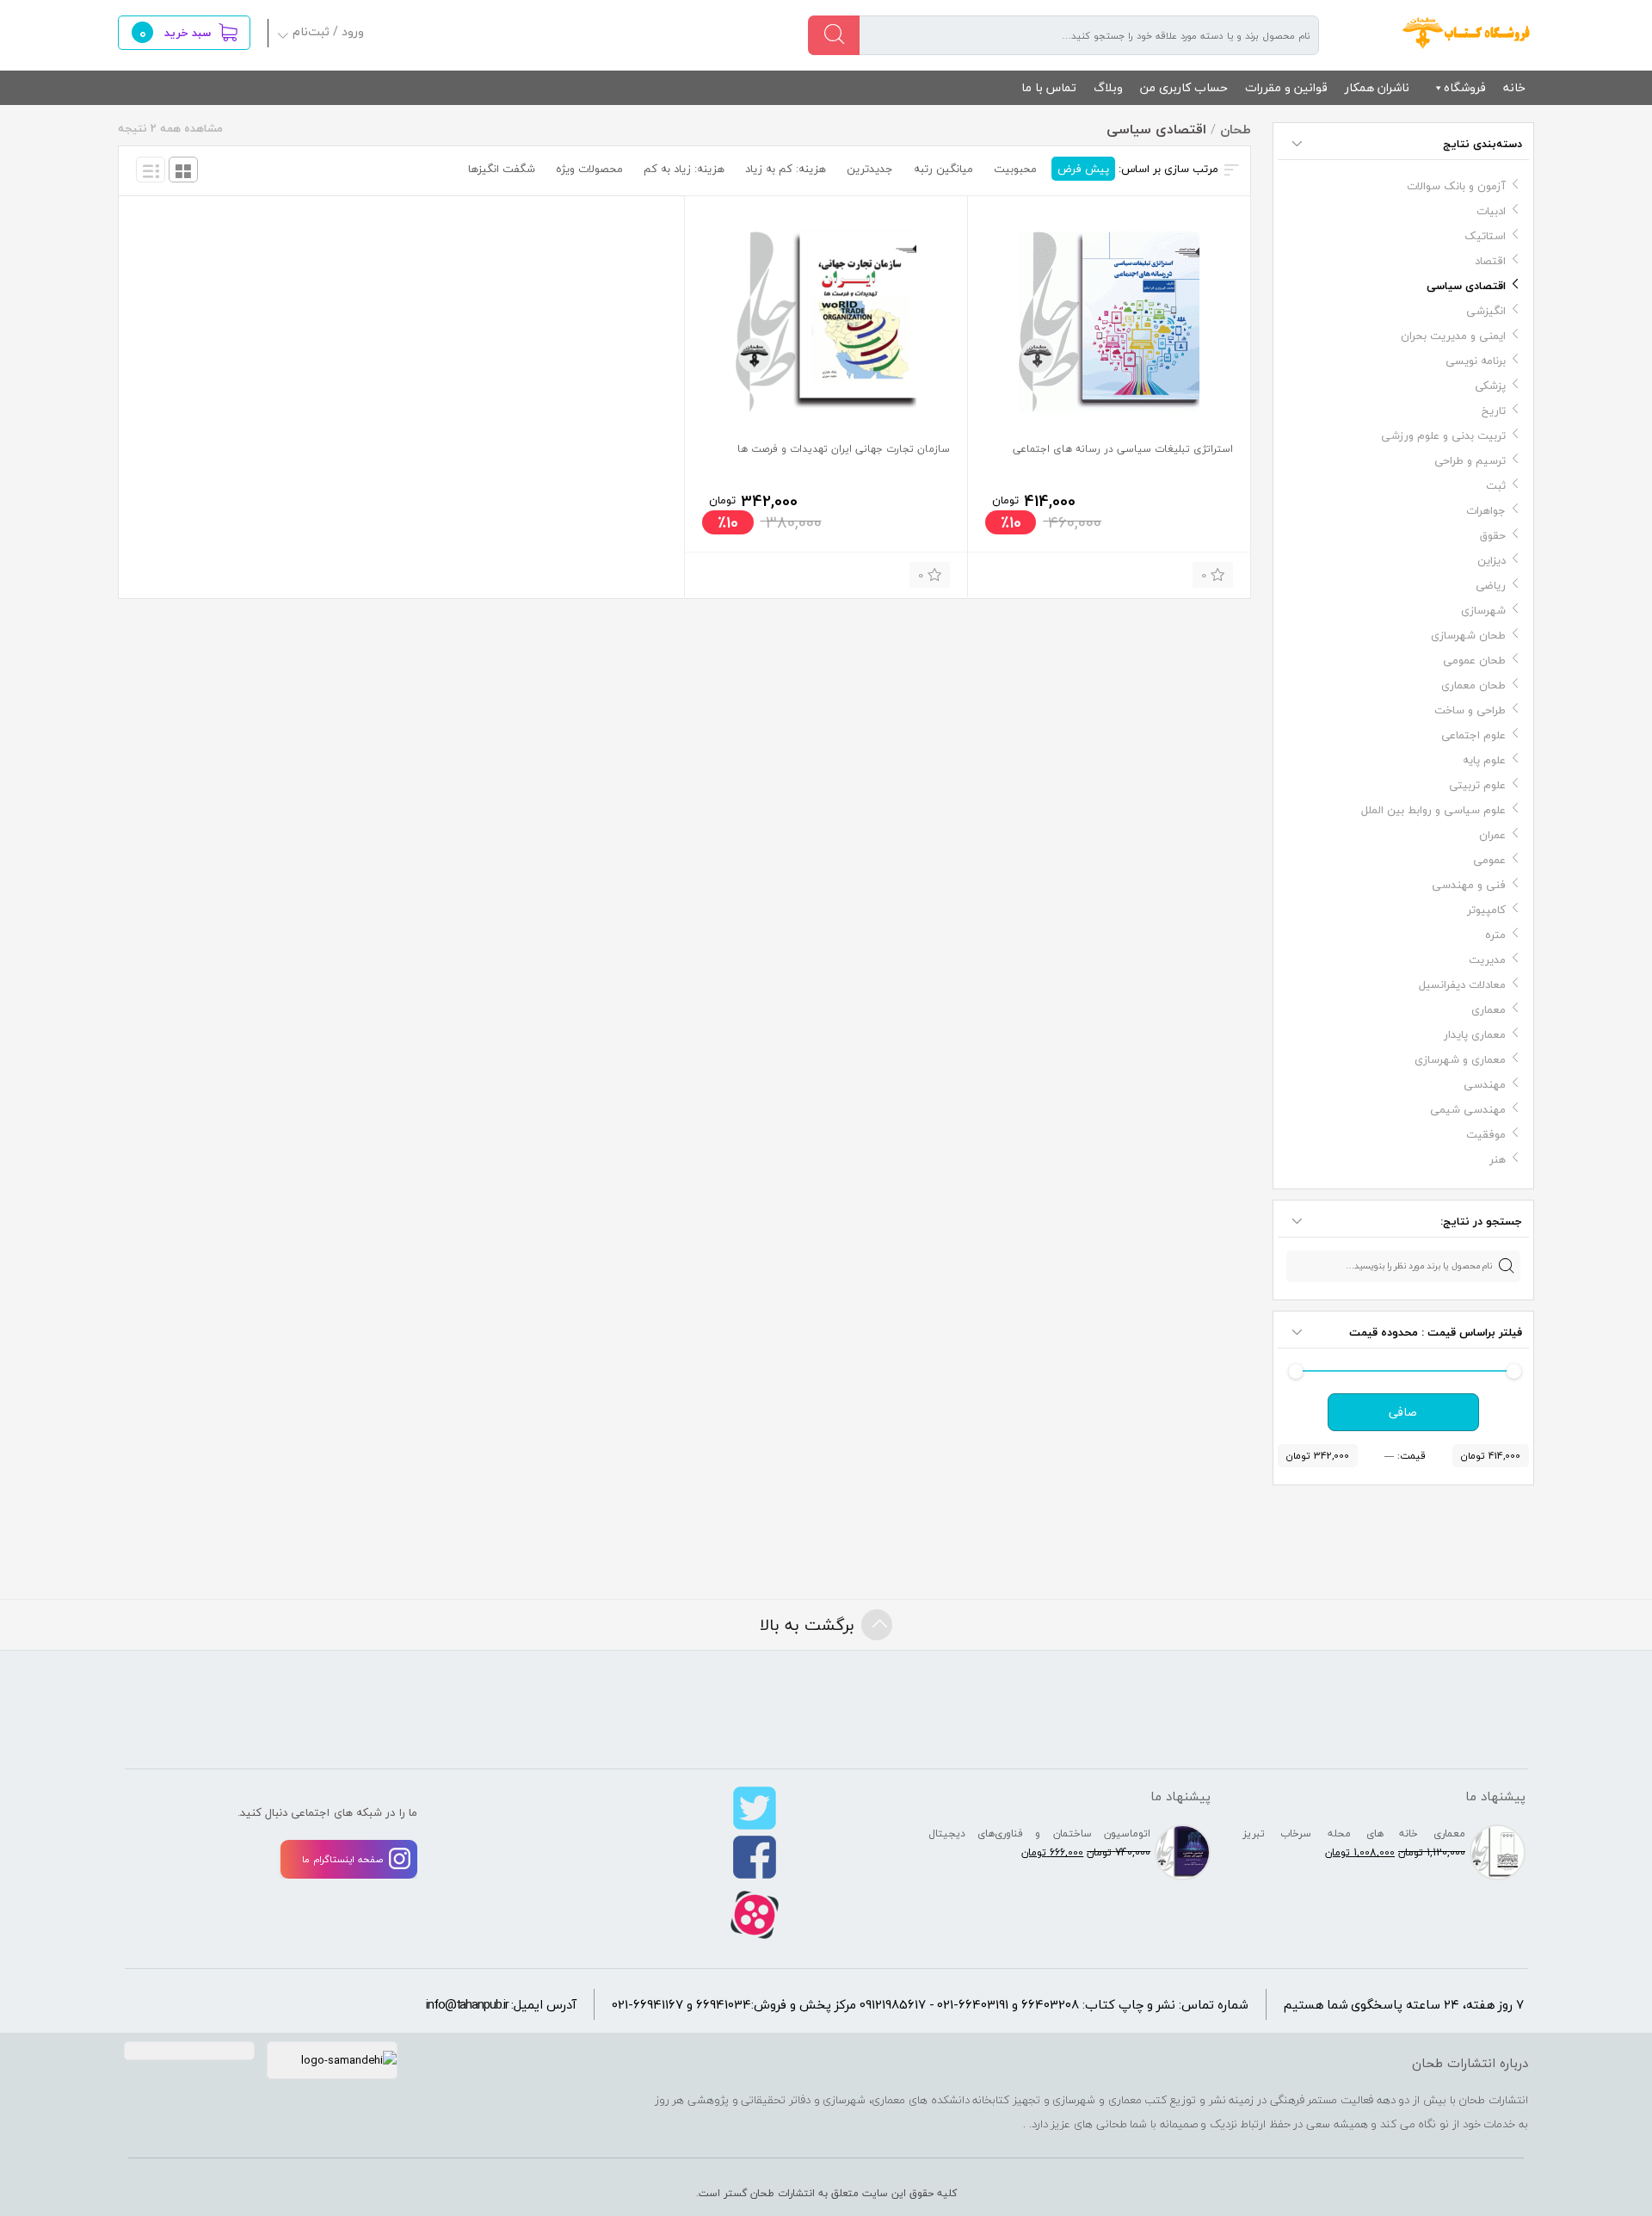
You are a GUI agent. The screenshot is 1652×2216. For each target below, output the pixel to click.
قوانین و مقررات (1286, 87)
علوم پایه (1484, 760)
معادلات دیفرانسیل (1462, 985)
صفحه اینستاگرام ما (342, 1859)
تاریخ (1494, 410)
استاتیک (1485, 236)
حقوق (1493, 535)
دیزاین (1492, 560)
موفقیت (1486, 1134)
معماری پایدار (1475, 1034)
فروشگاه (1465, 87)
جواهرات (1486, 510)
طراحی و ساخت (1470, 710)
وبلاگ (1108, 87)
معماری (1489, 1009)
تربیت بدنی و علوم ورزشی (1443, 435)
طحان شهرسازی (1468, 635)
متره (1495, 935)
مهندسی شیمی (1468, 1109)
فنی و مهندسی (1469, 885)
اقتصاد (1490, 261)
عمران (1492, 835)
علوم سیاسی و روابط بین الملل (1433, 810)
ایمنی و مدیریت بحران (1453, 336)
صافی (1403, 1412)
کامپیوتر (1486, 910)
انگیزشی (1486, 311)
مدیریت (1487, 960)
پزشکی (1490, 386)
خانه (1514, 87)
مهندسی (1485, 1084)
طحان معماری (1473, 685)
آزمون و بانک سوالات (1456, 186)
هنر (1498, 1159)
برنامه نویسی (1476, 361)
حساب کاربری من (1184, 87)
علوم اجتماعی (1473, 735)
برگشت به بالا (807, 1625)
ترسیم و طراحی (1470, 460)
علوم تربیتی (1477, 785)
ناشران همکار (1377, 87)
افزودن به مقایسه (1009, 573)
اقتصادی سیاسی (1466, 286)
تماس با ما (1049, 87)
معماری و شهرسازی (1460, 1059)
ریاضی (1491, 585)
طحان (1467, 33)
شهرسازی (1483, 610)
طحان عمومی (1474, 660)
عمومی (1489, 860)
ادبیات (1491, 211)
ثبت (1496, 485)
